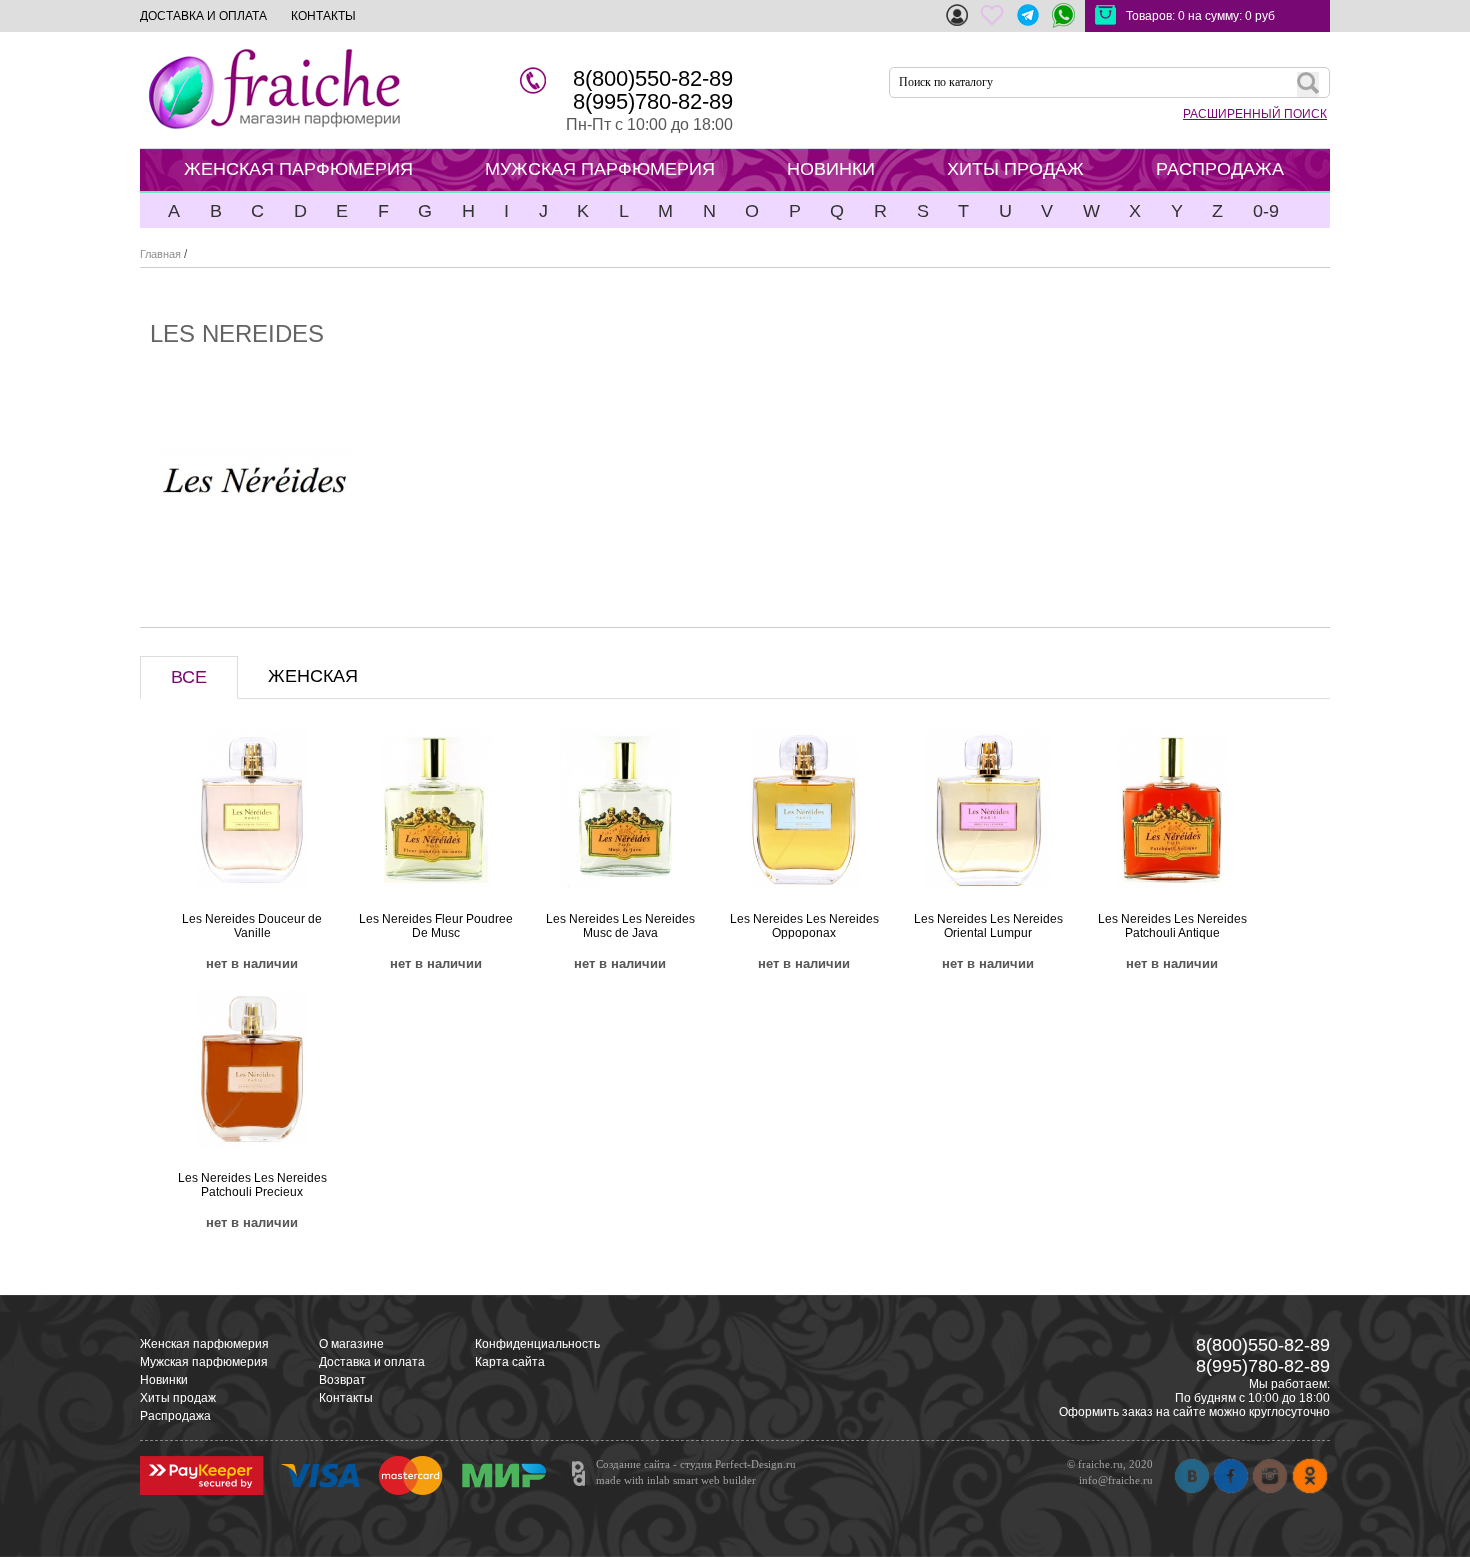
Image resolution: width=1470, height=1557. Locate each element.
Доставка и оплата (372, 1362)
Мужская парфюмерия (204, 1362)
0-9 (1266, 211)
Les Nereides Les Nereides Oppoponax (804, 926)
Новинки (164, 1380)
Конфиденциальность (537, 1344)
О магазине (351, 1344)
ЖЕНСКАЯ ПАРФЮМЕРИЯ (298, 169)
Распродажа (175, 1416)
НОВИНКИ (831, 169)
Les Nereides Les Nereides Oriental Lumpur (988, 926)
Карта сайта (510, 1362)
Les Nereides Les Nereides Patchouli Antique (1172, 926)
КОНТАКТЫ (323, 16)
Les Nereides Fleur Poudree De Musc (436, 926)
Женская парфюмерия (204, 1344)
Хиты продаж (178, 1398)
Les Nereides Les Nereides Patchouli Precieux (252, 1185)
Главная (160, 254)
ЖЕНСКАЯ (313, 676)
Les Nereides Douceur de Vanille (252, 926)
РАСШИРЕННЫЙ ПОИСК (1255, 114)
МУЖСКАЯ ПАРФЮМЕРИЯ (600, 169)
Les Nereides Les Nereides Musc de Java (620, 926)
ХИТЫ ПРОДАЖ (1015, 169)
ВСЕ (189, 677)
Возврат (342, 1380)
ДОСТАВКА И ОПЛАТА (203, 16)
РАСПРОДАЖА (1220, 169)
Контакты (346, 1398)
